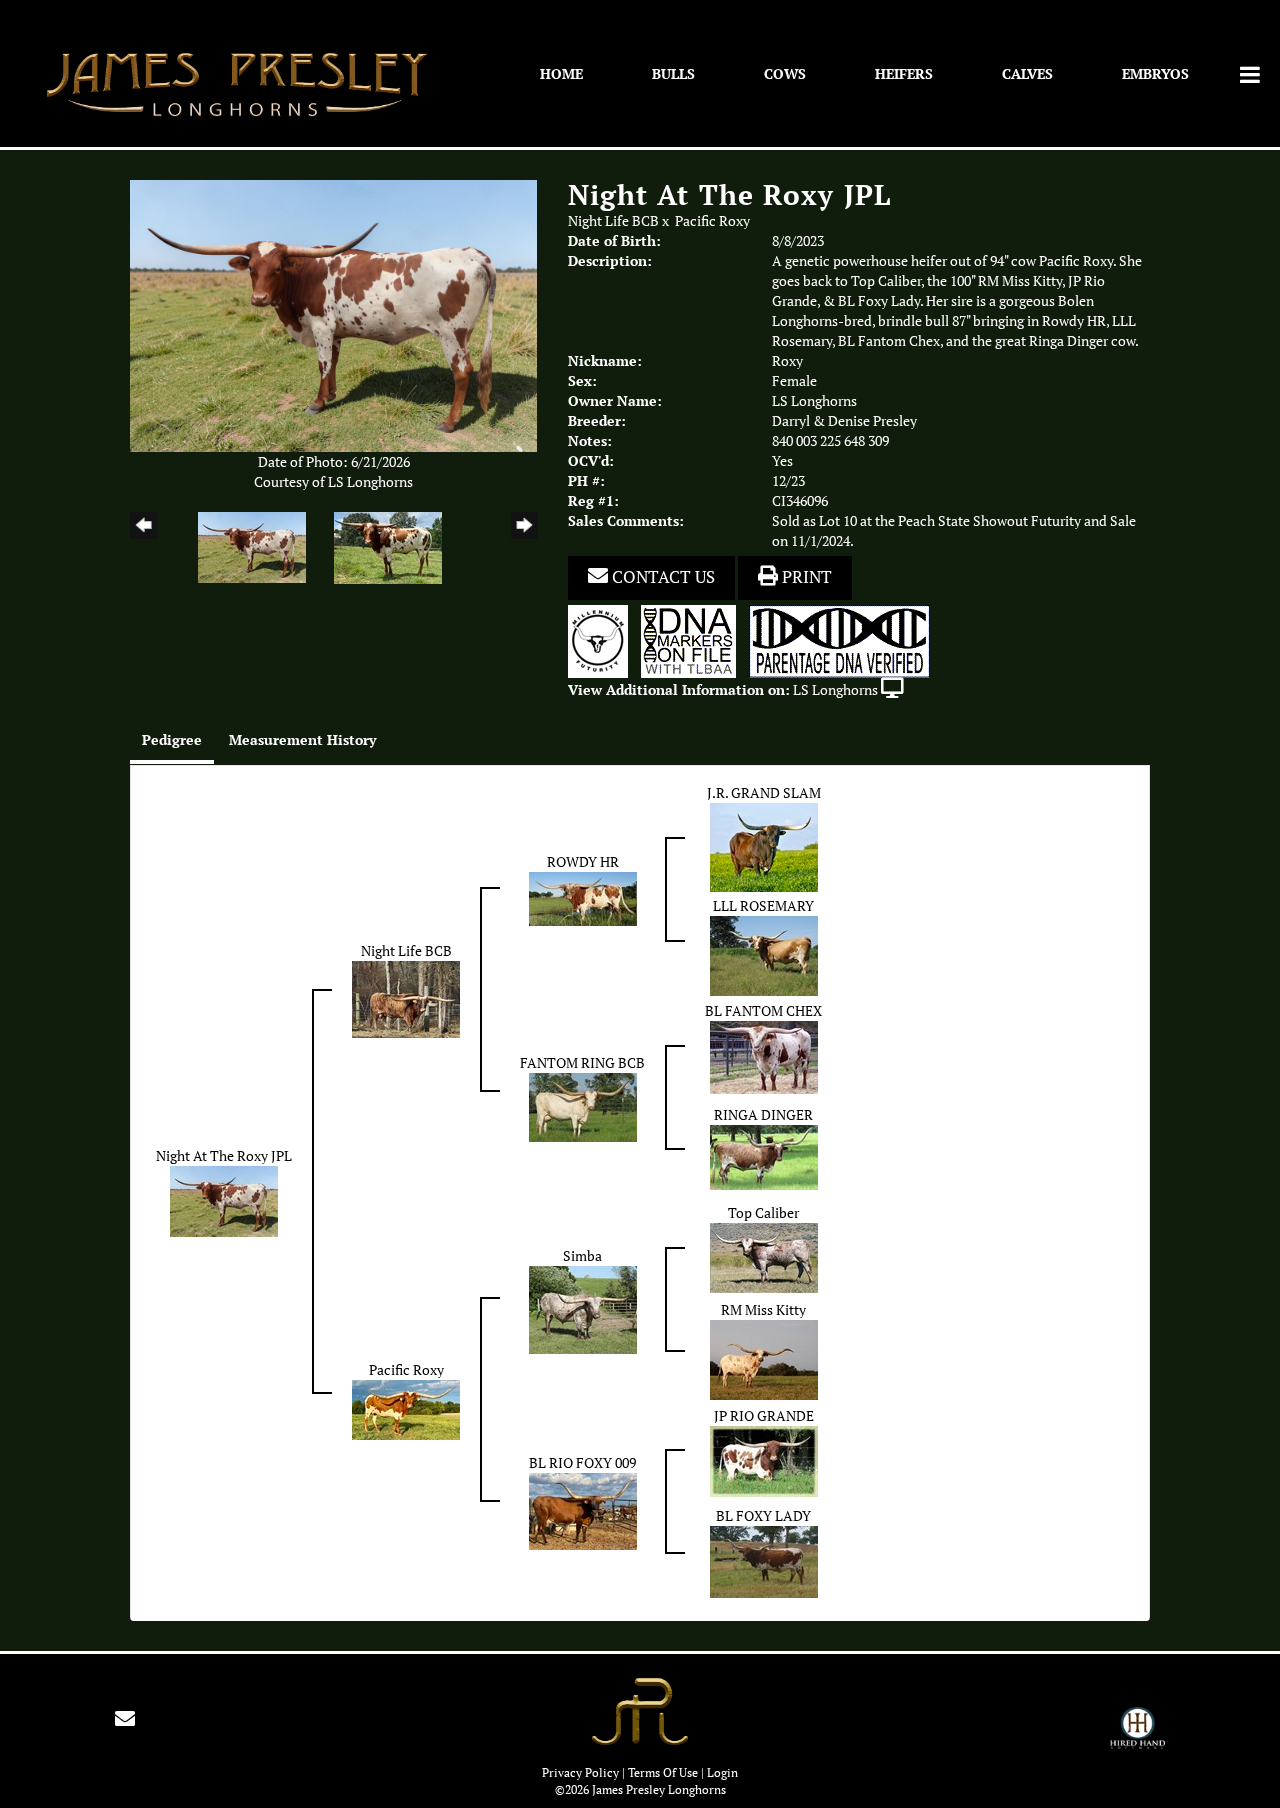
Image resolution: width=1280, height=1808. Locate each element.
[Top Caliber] (764, 1256)
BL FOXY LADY (763, 1516)
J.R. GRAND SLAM (764, 793)
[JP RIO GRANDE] (764, 1460)
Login (722, 1772)
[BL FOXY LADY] (764, 1560)
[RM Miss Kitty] (764, 1358)
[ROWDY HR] (583, 898)
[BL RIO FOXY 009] (583, 1510)
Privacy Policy (580, 1772)
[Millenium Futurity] (603, 640)
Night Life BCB (613, 221)
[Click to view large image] (333, 314)
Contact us (661, 577)
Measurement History (302, 739)
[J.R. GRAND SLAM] (764, 846)
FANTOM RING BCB (582, 1063)
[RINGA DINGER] (764, 1156)
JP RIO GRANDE (764, 1416)
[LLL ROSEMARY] (764, 954)
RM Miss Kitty (763, 1310)
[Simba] (583, 1308)
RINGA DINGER (763, 1115)
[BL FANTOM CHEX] (764, 1056)
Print (805, 577)
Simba (582, 1256)
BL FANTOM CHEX (763, 1011)
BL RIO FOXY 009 (582, 1463)
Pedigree (172, 739)
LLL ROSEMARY (763, 906)
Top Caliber (763, 1213)
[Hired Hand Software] (1137, 1737)
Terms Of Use (663, 1772)
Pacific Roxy (712, 221)
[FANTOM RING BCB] (583, 1106)
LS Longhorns (835, 690)
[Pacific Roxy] (406, 1408)
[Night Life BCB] (406, 998)
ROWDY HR (583, 862)
